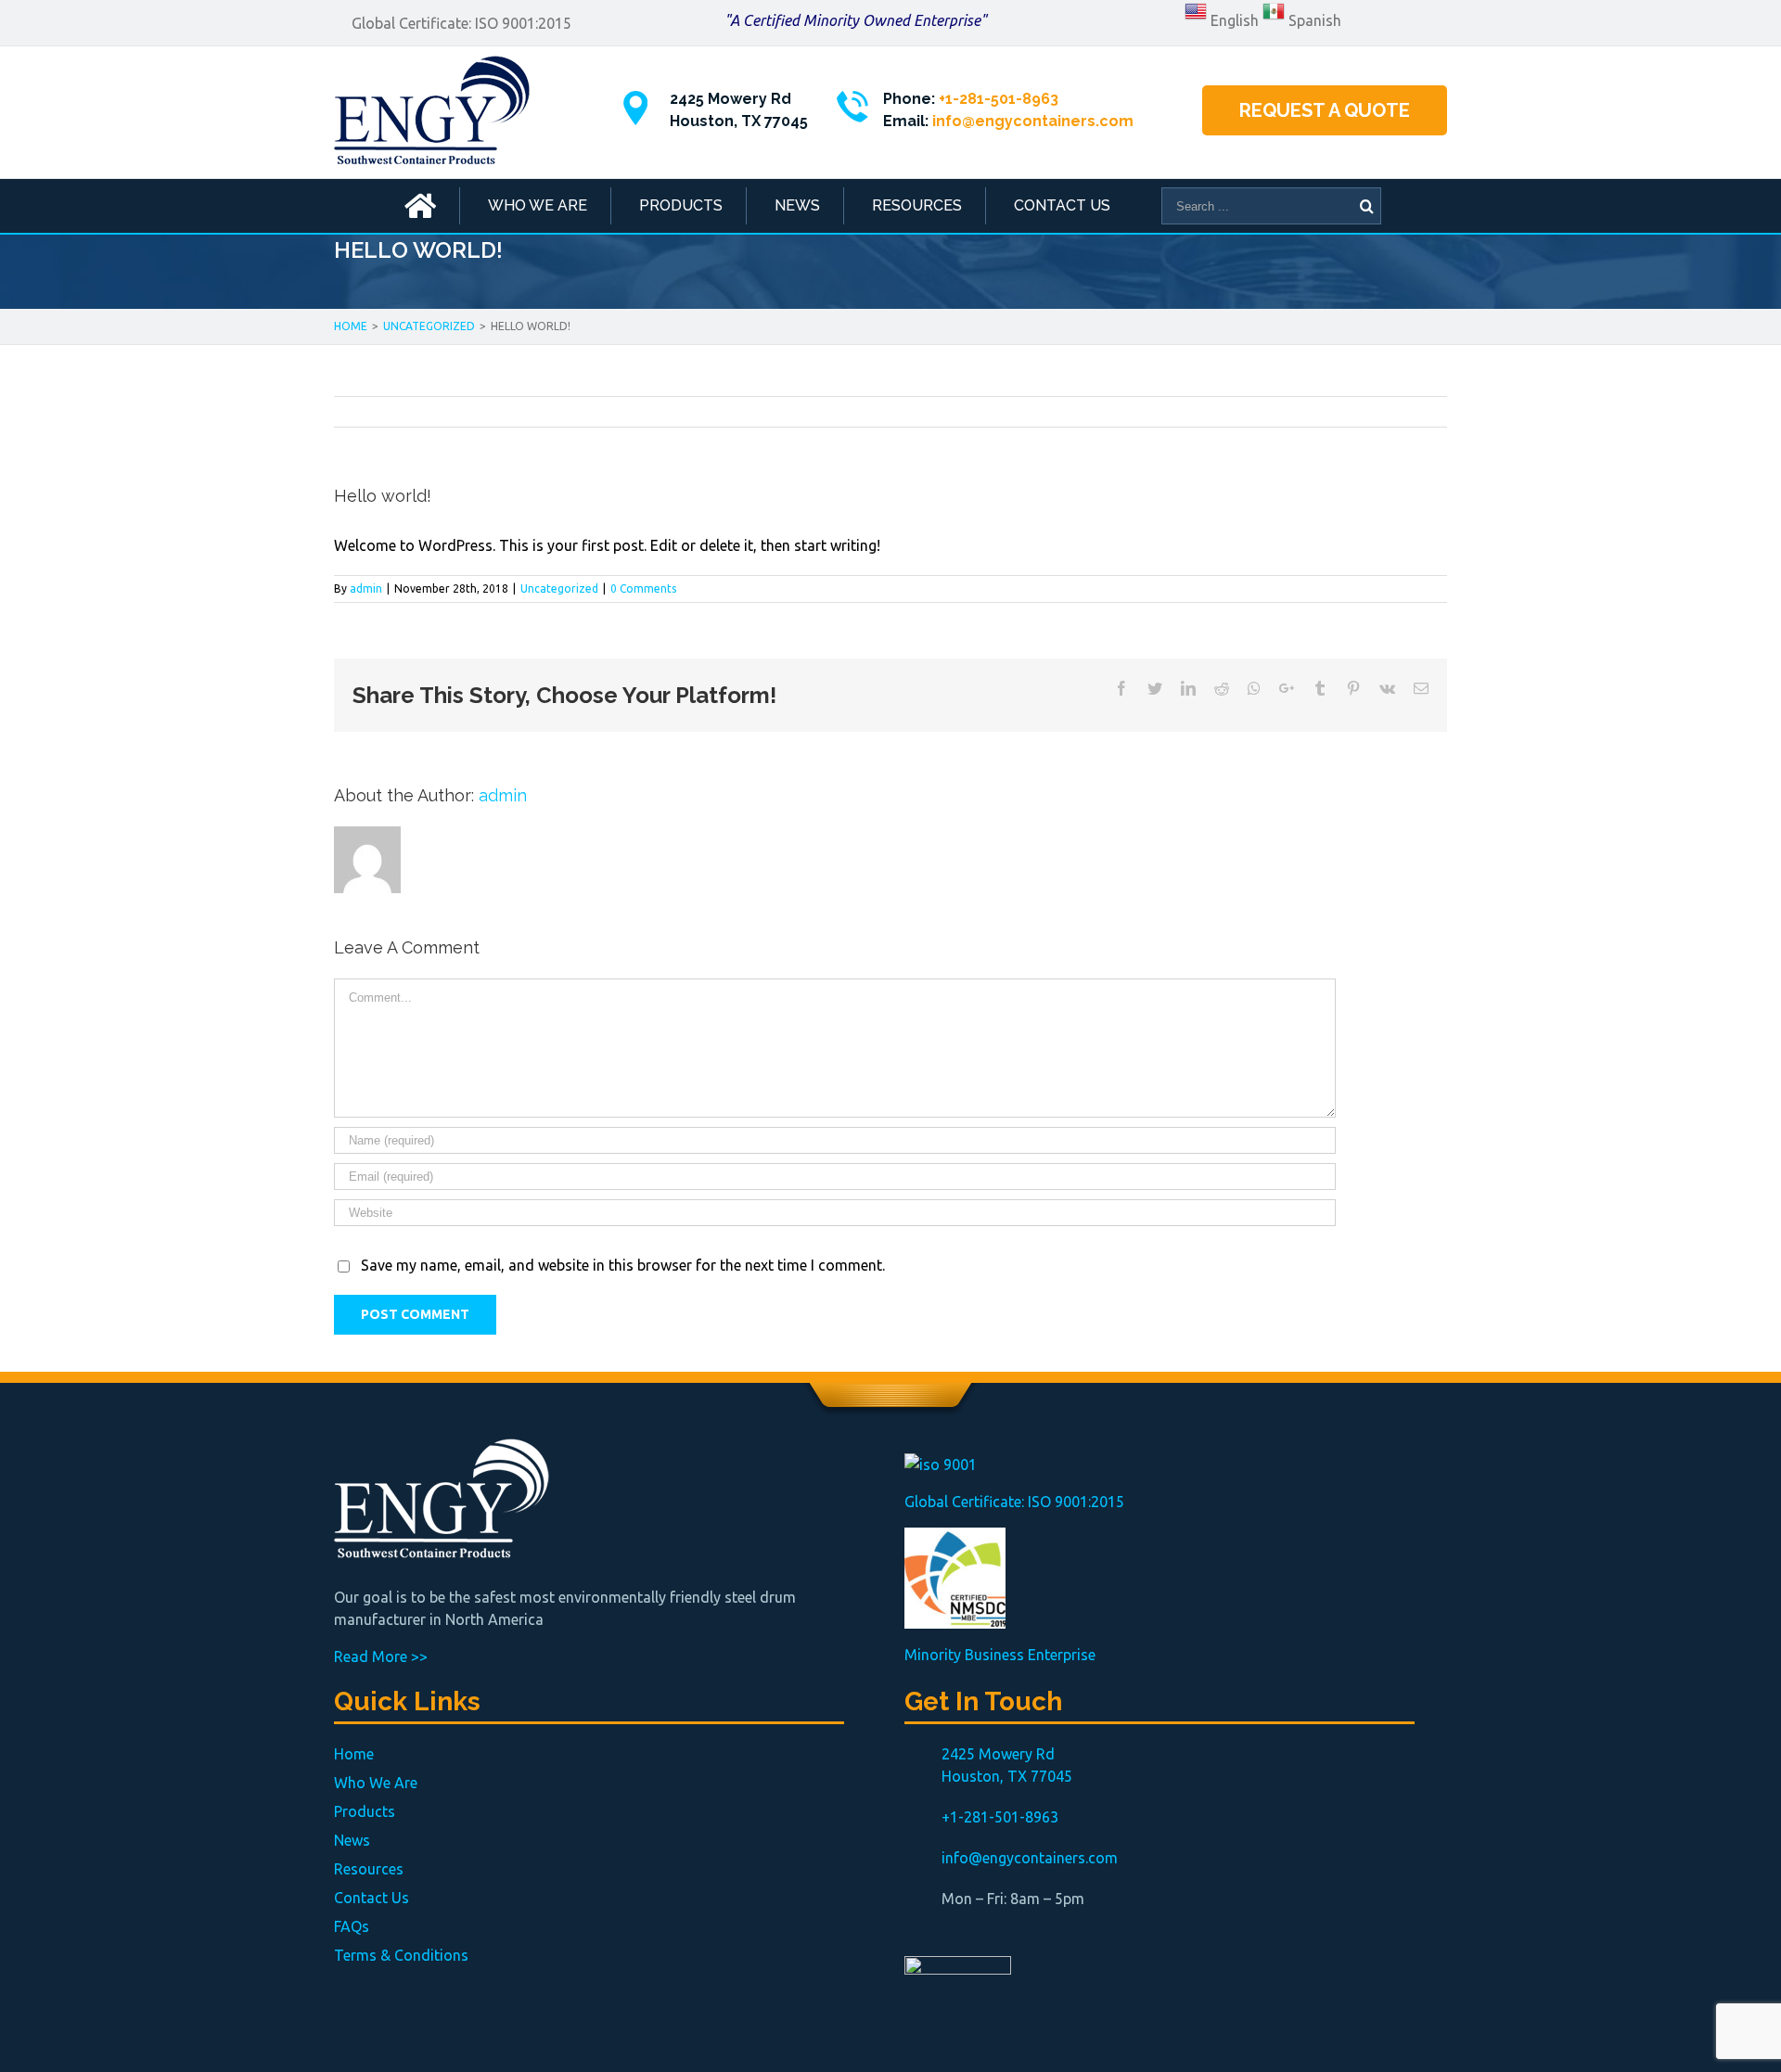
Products (365, 1811)
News (352, 1840)
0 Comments (643, 588)
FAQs (352, 1926)
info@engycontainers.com (1033, 121)
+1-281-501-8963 (999, 99)
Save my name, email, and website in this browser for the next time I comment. (623, 1265)
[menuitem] (420, 206)
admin (366, 588)
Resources (369, 1869)
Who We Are (376, 1783)
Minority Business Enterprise (1000, 1655)
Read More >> (381, 1656)
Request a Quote (1325, 110)
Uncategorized (559, 588)
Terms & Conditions (401, 1955)
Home (354, 1754)
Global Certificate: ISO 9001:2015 (461, 23)
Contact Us (372, 1898)
